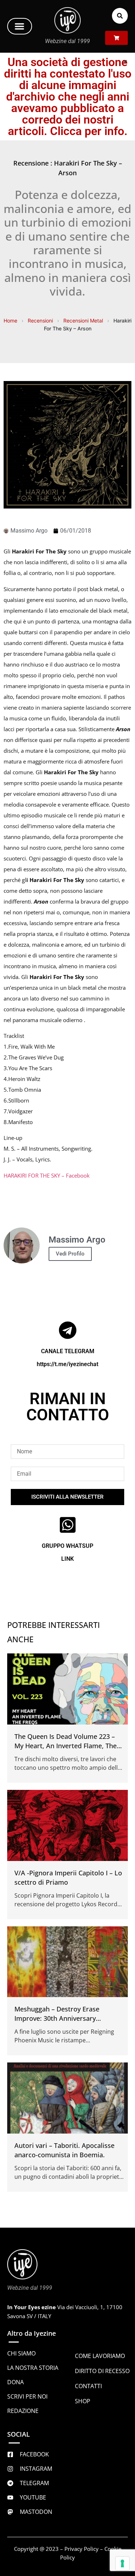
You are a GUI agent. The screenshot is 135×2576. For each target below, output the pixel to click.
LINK (67, 1559)
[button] (20, 26)
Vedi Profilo (70, 1254)
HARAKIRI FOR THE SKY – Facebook (47, 1175)
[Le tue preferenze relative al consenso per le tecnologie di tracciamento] (122, 2563)
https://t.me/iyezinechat (67, 1364)
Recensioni (40, 321)
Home (10, 321)
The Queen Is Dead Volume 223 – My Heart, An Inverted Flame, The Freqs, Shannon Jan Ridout (66, 1746)
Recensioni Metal (83, 321)
